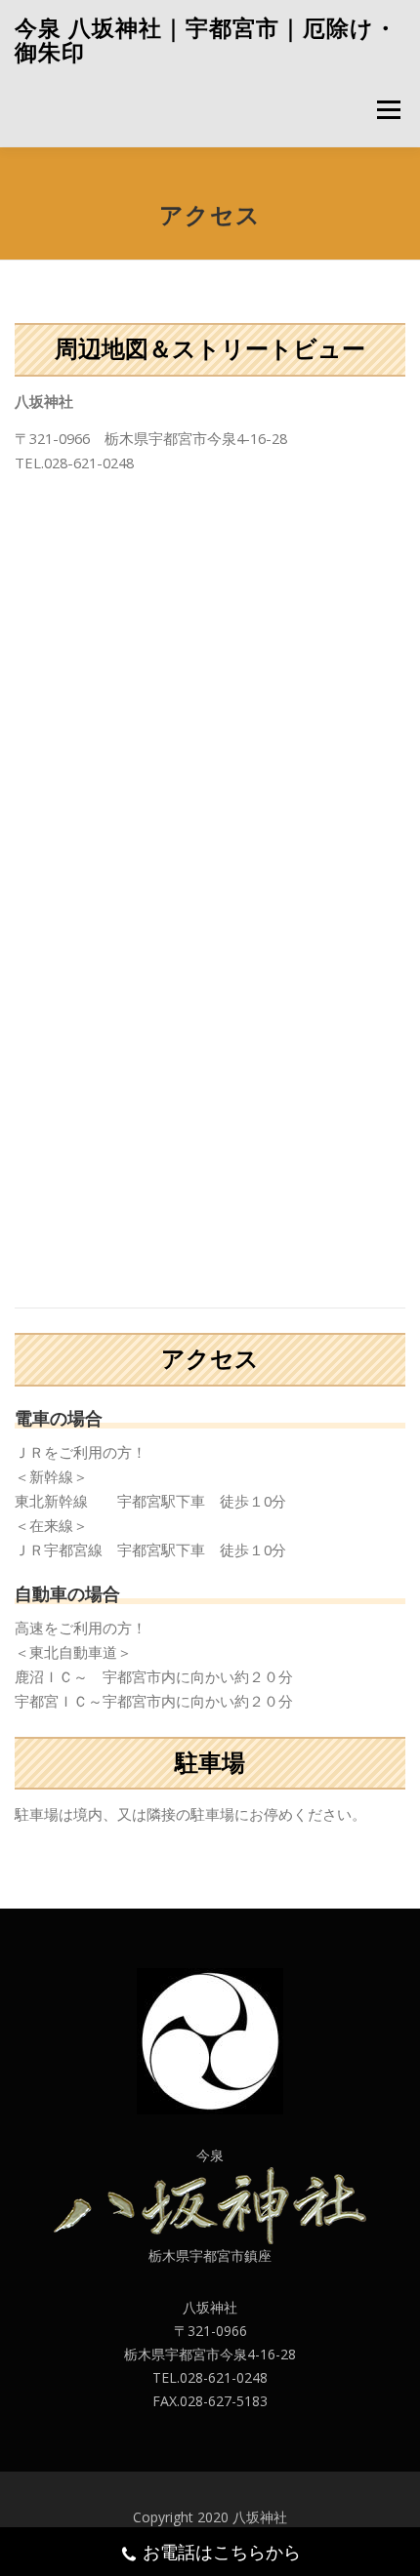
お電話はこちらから (222, 2552)
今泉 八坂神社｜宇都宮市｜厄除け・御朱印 (206, 40)
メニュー (388, 109)
